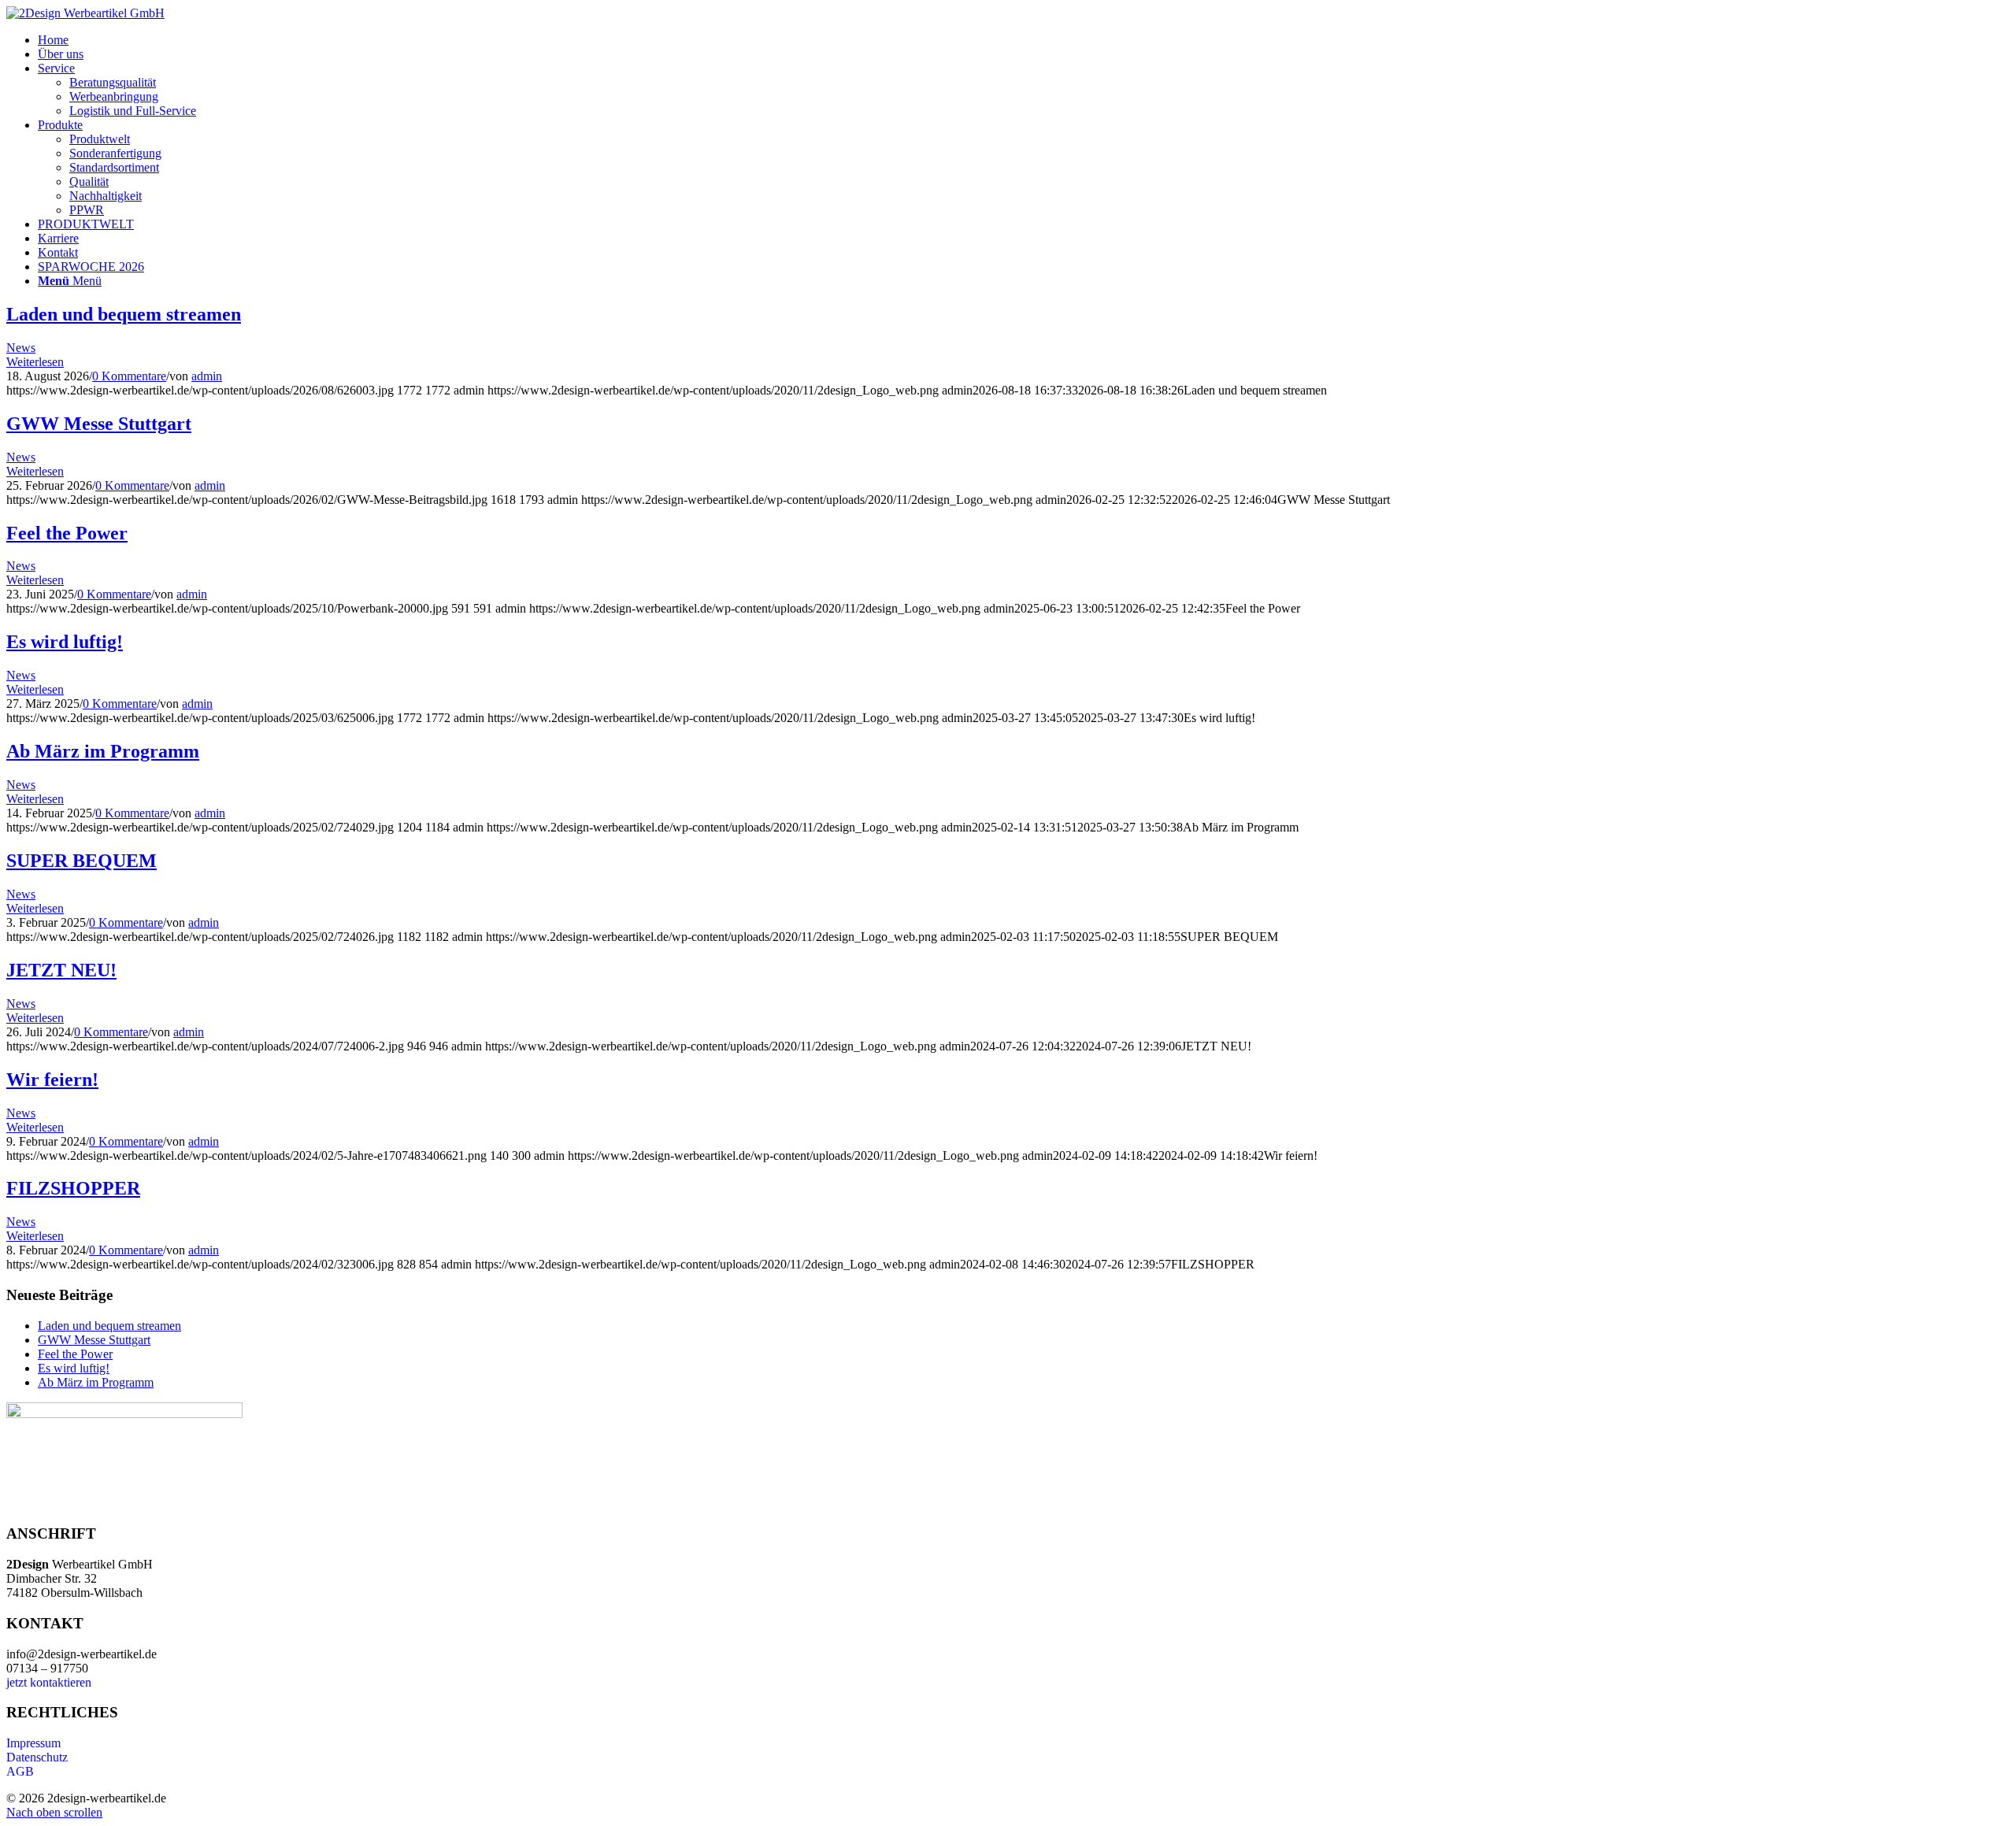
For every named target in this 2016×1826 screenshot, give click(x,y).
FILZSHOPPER (73, 1188)
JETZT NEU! (61, 970)
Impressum (33, 1743)
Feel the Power (67, 533)
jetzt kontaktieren (49, 1682)
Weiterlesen (35, 362)
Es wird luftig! (65, 642)
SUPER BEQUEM (82, 861)
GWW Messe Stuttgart (99, 424)
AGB (20, 1771)
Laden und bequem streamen (124, 314)
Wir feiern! (52, 1080)
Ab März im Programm (103, 751)
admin (207, 376)
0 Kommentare (129, 376)
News (21, 348)
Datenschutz (37, 1757)
